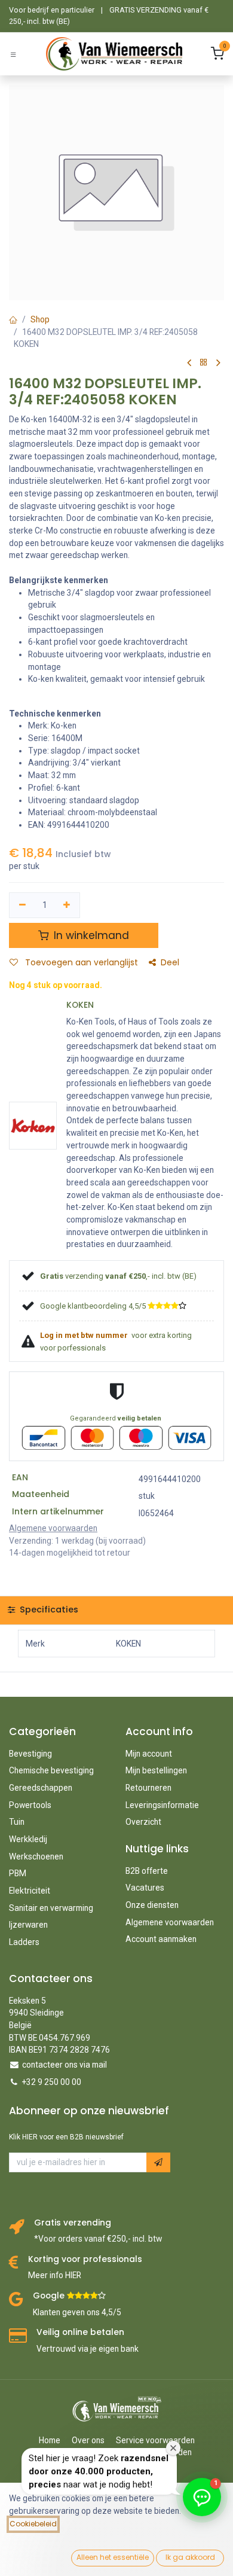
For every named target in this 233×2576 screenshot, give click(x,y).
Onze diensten (152, 1905)
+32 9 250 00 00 (52, 2082)
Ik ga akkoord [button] (190, 2557)
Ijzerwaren (28, 1925)
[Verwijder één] (22, 905)
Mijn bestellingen (156, 1770)
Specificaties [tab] (48, 1609)
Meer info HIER (55, 2275)
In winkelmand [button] (90, 935)
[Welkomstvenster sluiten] (173, 2448)
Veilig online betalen (80, 2332)
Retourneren (148, 1788)
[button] (158, 2162)
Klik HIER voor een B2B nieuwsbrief (66, 2137)
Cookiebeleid (33, 2524)
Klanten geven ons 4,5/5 (77, 2312)
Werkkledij (28, 1839)
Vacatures (145, 1888)
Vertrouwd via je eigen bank (88, 2349)
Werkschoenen (36, 1856)
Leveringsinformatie (162, 1805)
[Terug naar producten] (204, 363)
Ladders (24, 1942)
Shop (40, 319)
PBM (18, 1873)
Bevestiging (30, 1754)
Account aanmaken (161, 1939)
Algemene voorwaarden (170, 1922)
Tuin (17, 1822)
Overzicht (143, 1822)
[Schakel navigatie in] (13, 54)
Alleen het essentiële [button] (113, 2557)
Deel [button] (170, 963)
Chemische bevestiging (51, 1770)
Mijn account (149, 1754)
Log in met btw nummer (85, 1335)
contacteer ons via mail (65, 2065)
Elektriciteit (30, 1891)
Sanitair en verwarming (51, 1908)
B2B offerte (147, 1871)
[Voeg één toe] (67, 905)
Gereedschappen (41, 1788)
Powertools (30, 1805)
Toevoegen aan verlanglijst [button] (80, 963)
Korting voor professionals (85, 2259)
